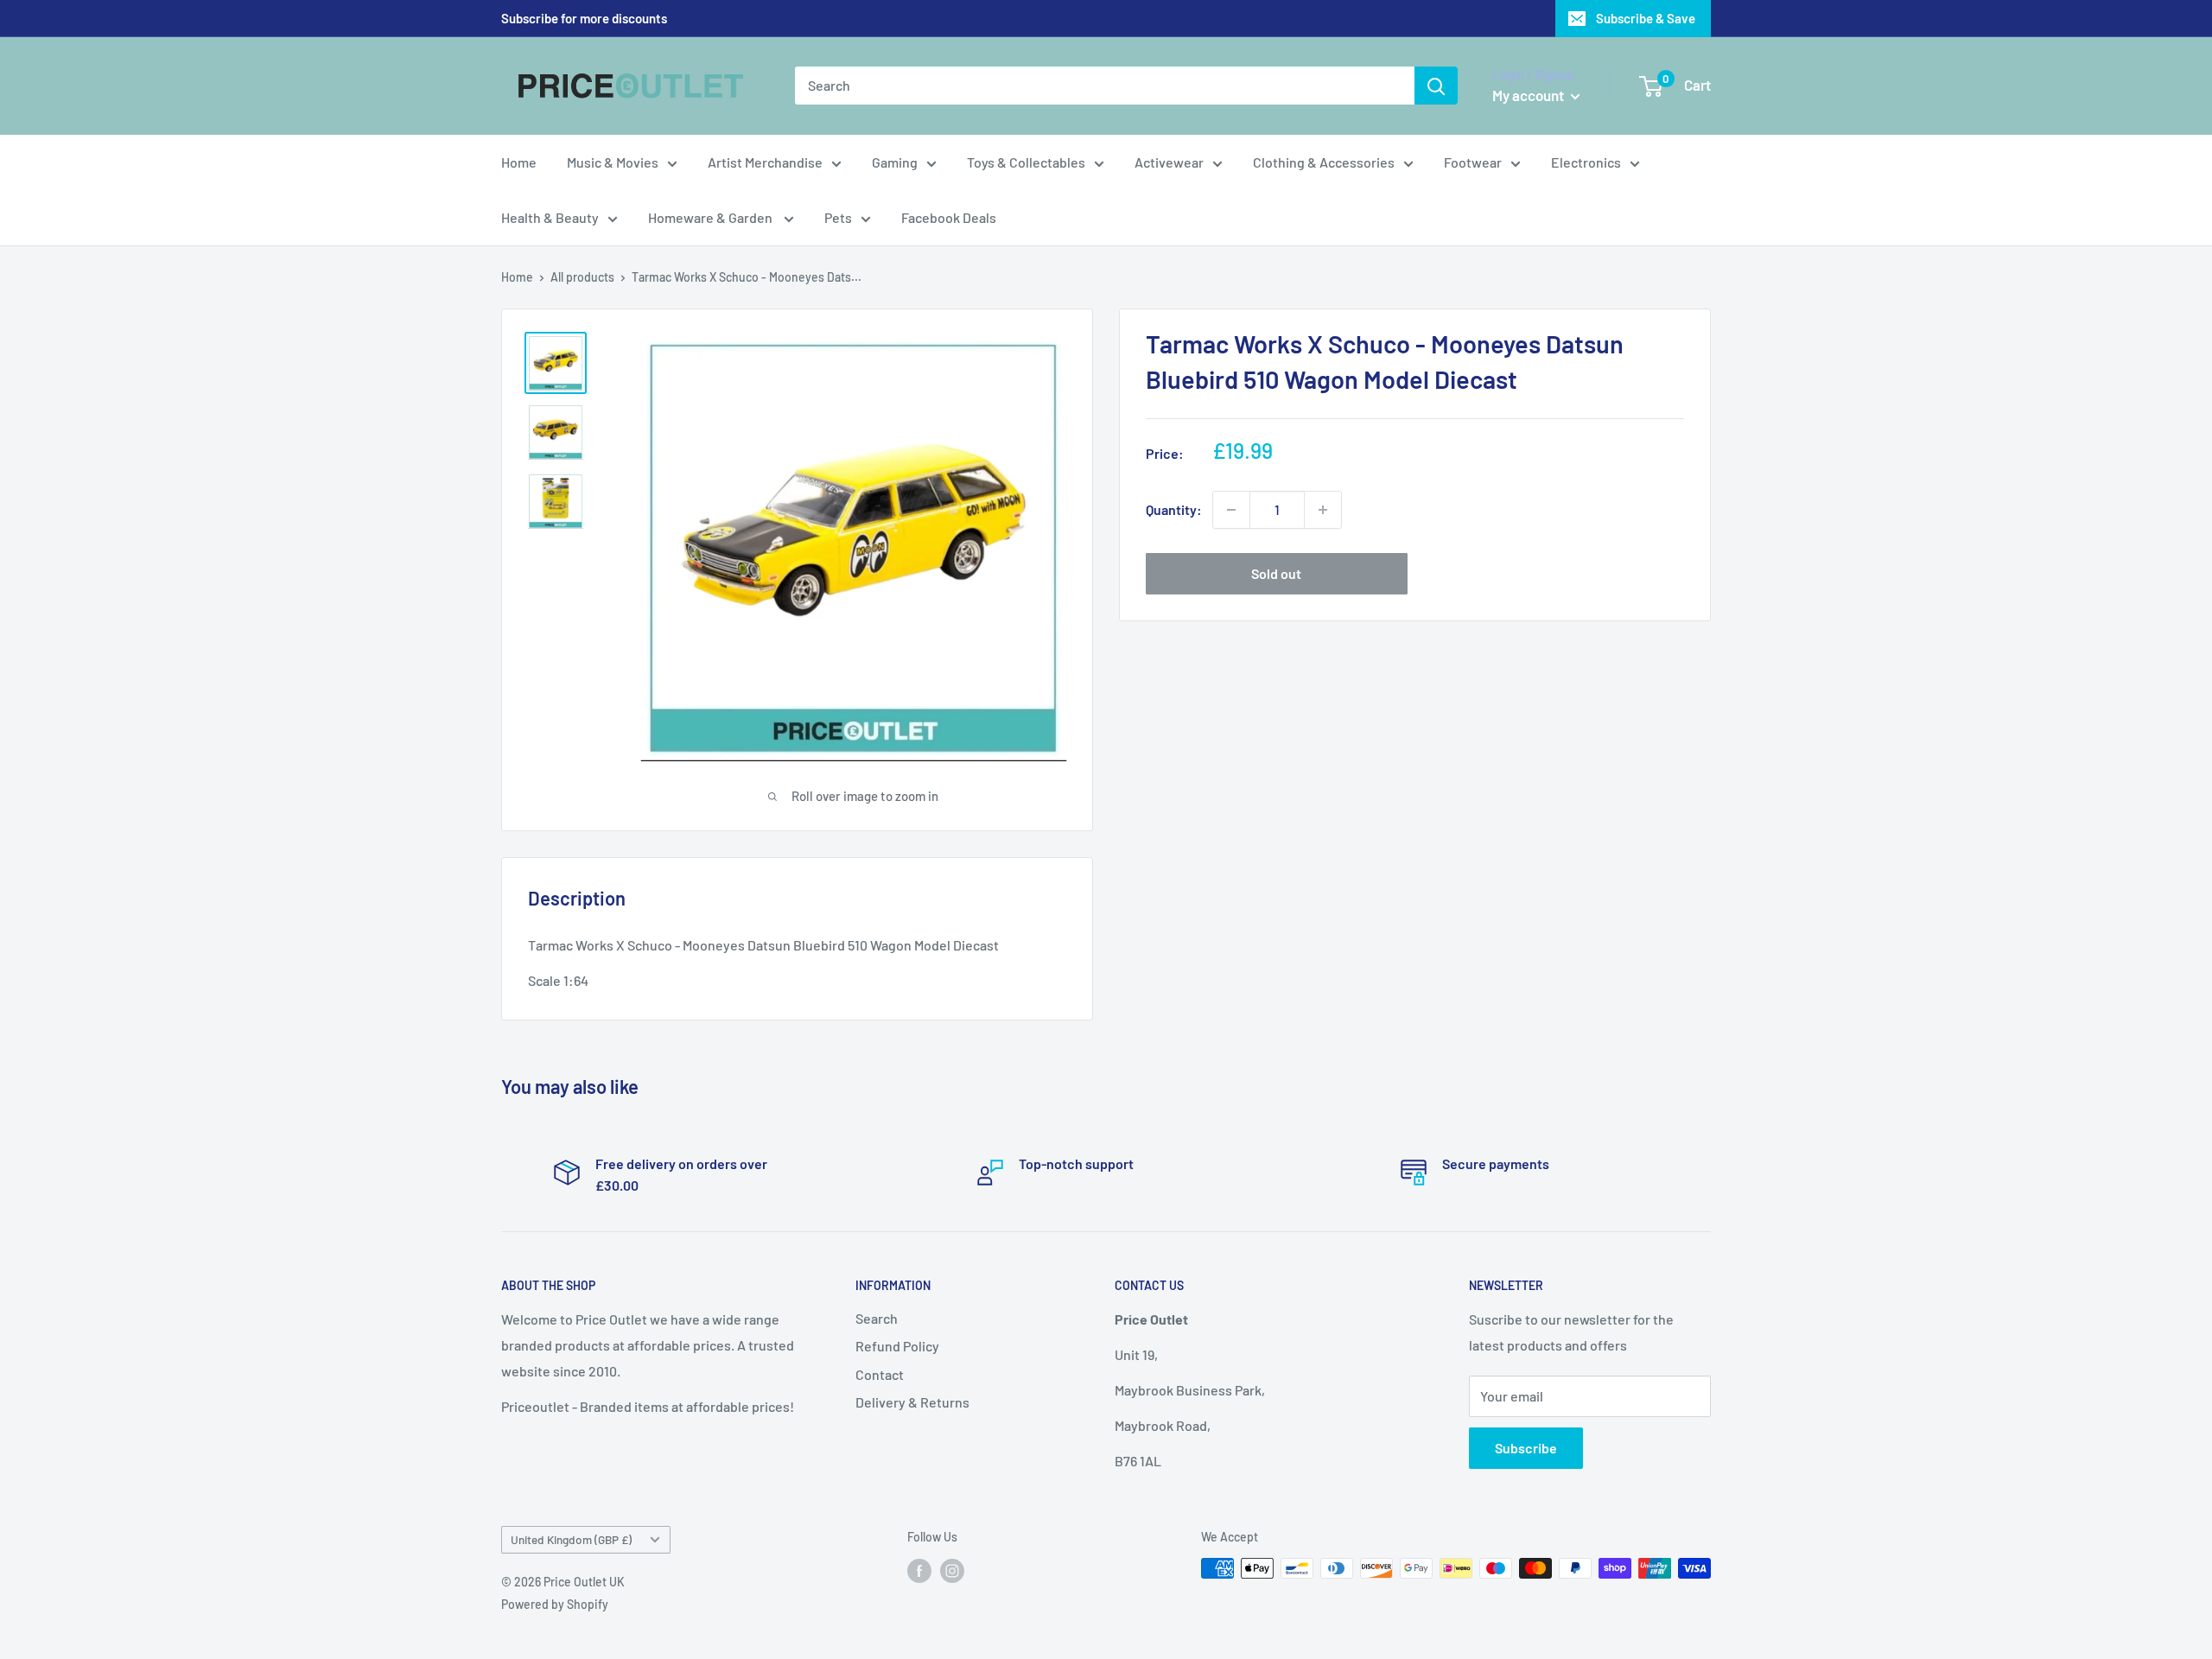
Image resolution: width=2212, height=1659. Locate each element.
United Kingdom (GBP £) (571, 1539)
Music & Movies (613, 162)
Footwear (1473, 162)
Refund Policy (897, 1346)
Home (519, 162)
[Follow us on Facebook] (919, 1570)
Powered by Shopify (555, 1604)
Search (877, 1318)
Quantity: (1174, 509)
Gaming (895, 162)
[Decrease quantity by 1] (1231, 510)
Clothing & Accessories (1324, 162)
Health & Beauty (550, 217)
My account (1529, 95)
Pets (838, 217)
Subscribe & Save (1646, 18)
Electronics (1586, 162)
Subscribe (1526, 1448)
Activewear (1169, 162)
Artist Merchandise (765, 162)
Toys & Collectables (1026, 162)
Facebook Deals (949, 217)
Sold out (1276, 573)
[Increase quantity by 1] (1323, 510)
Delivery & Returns (912, 1402)
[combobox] (1105, 86)
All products (582, 277)
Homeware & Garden (712, 217)
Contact (880, 1374)
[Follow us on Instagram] (952, 1570)
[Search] (1436, 86)
